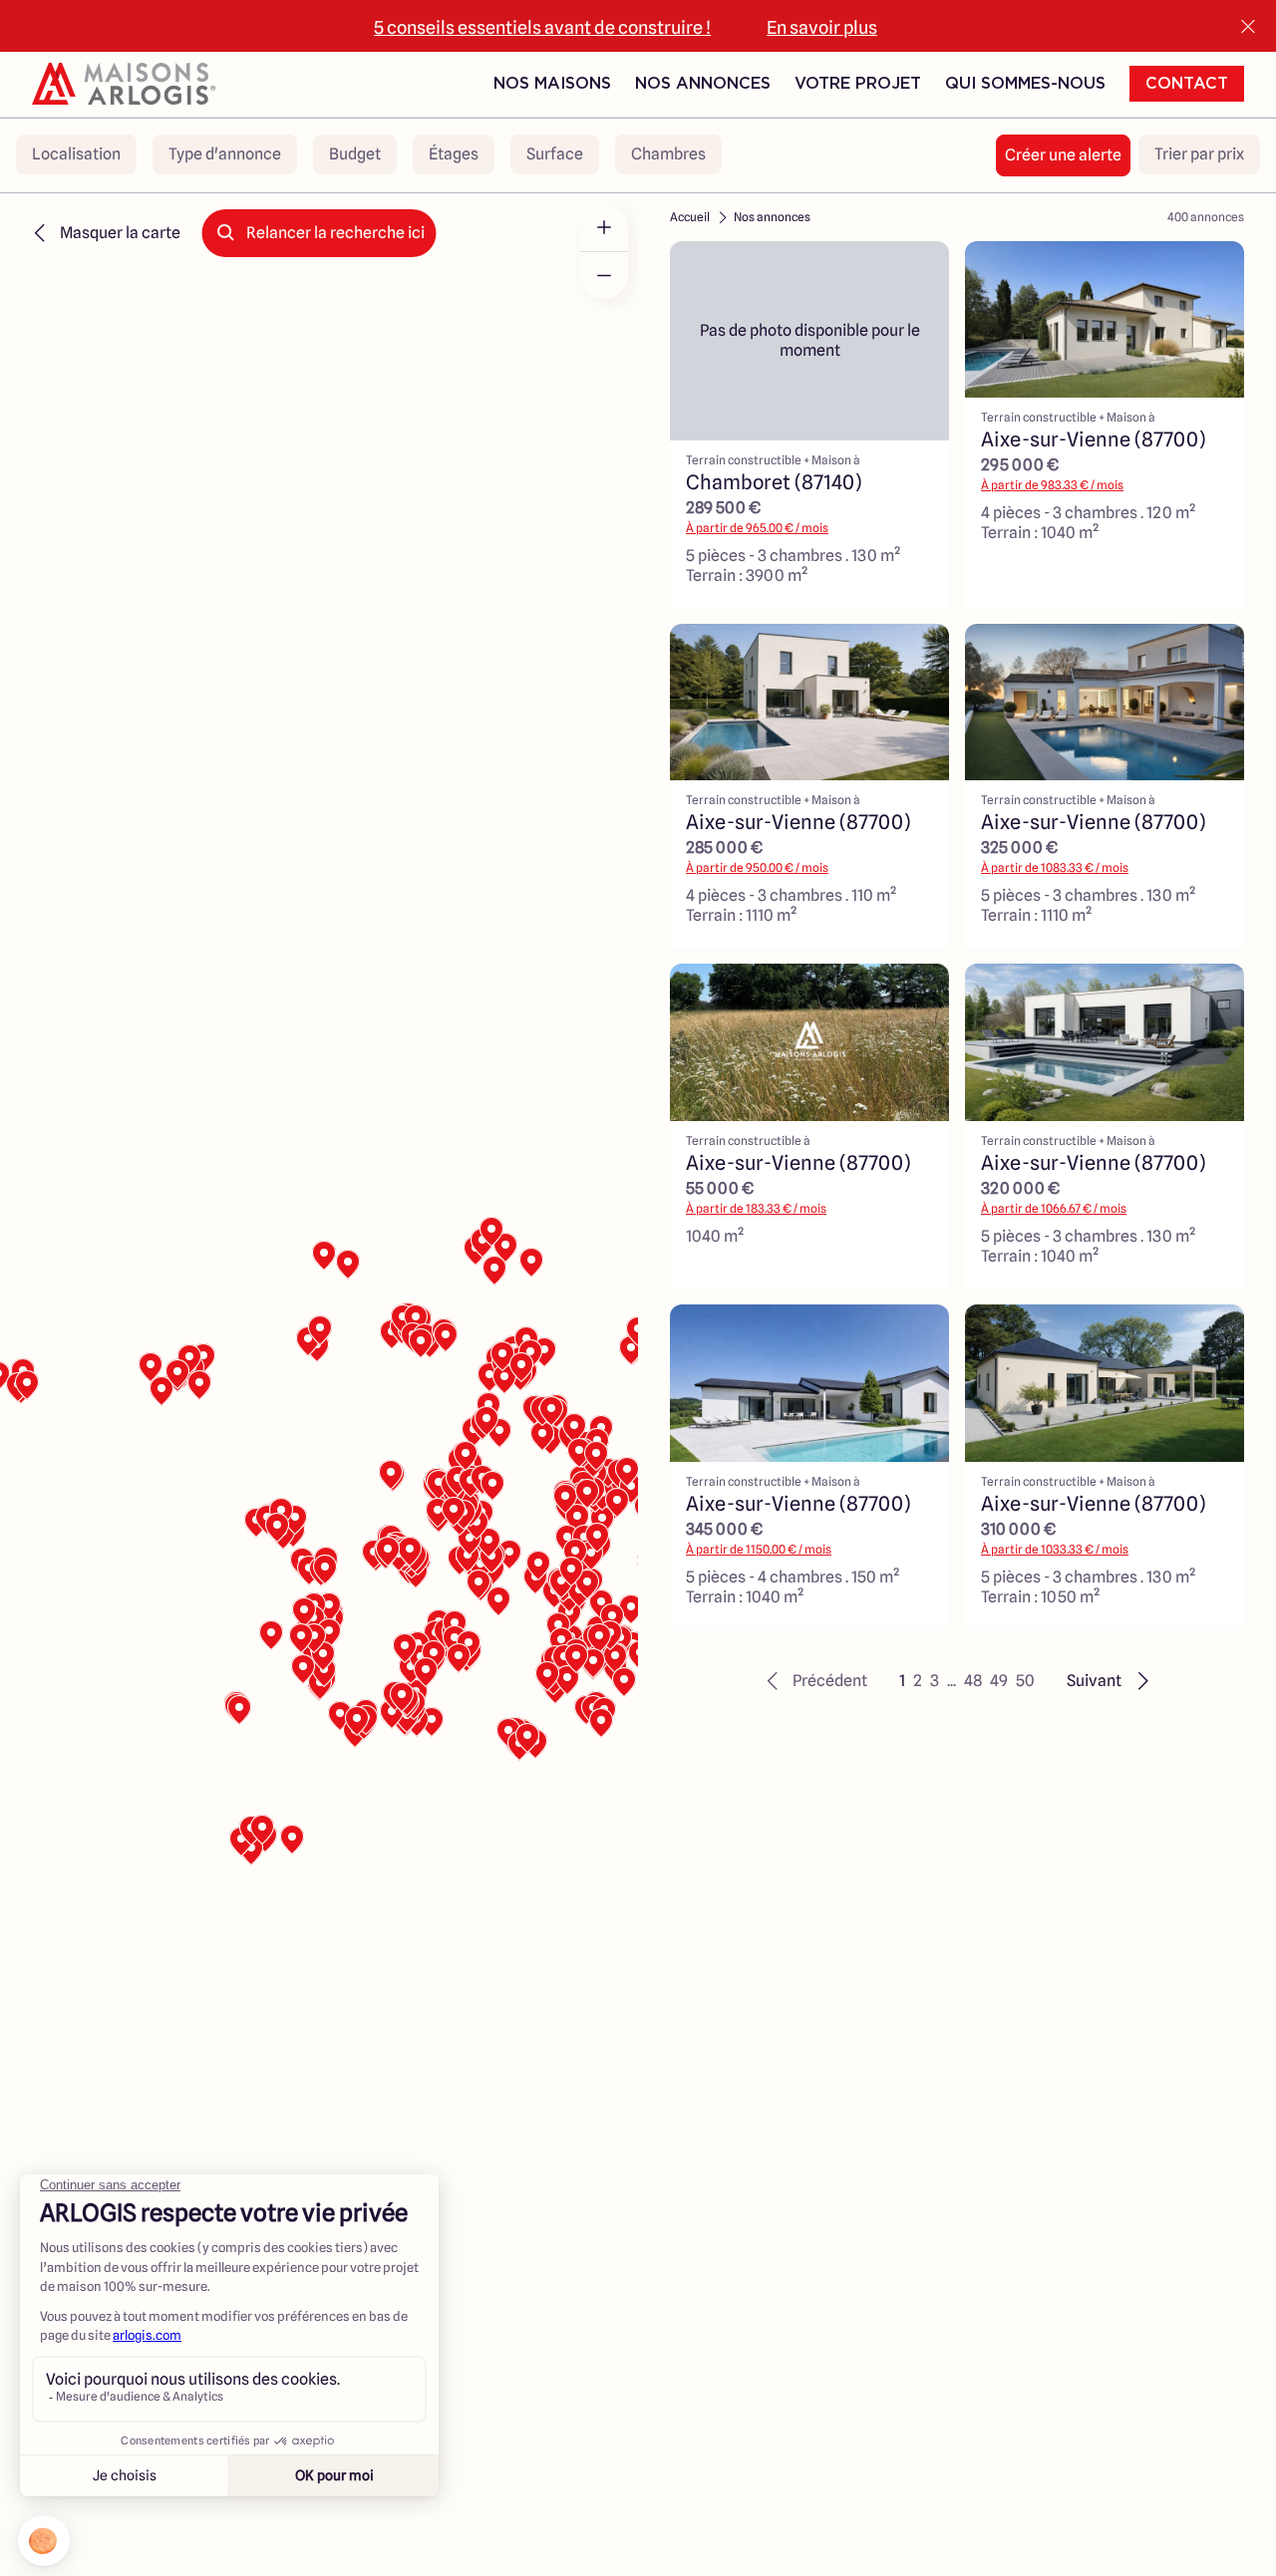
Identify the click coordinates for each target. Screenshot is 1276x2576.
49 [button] (999, 1681)
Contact (1187, 84)
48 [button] (973, 1681)
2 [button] (918, 1681)
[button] (814, 1681)
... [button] (952, 1681)
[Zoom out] (604, 275)
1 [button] (902, 1681)
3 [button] (935, 1681)
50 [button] (1025, 1681)
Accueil (690, 217)
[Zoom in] (604, 227)
